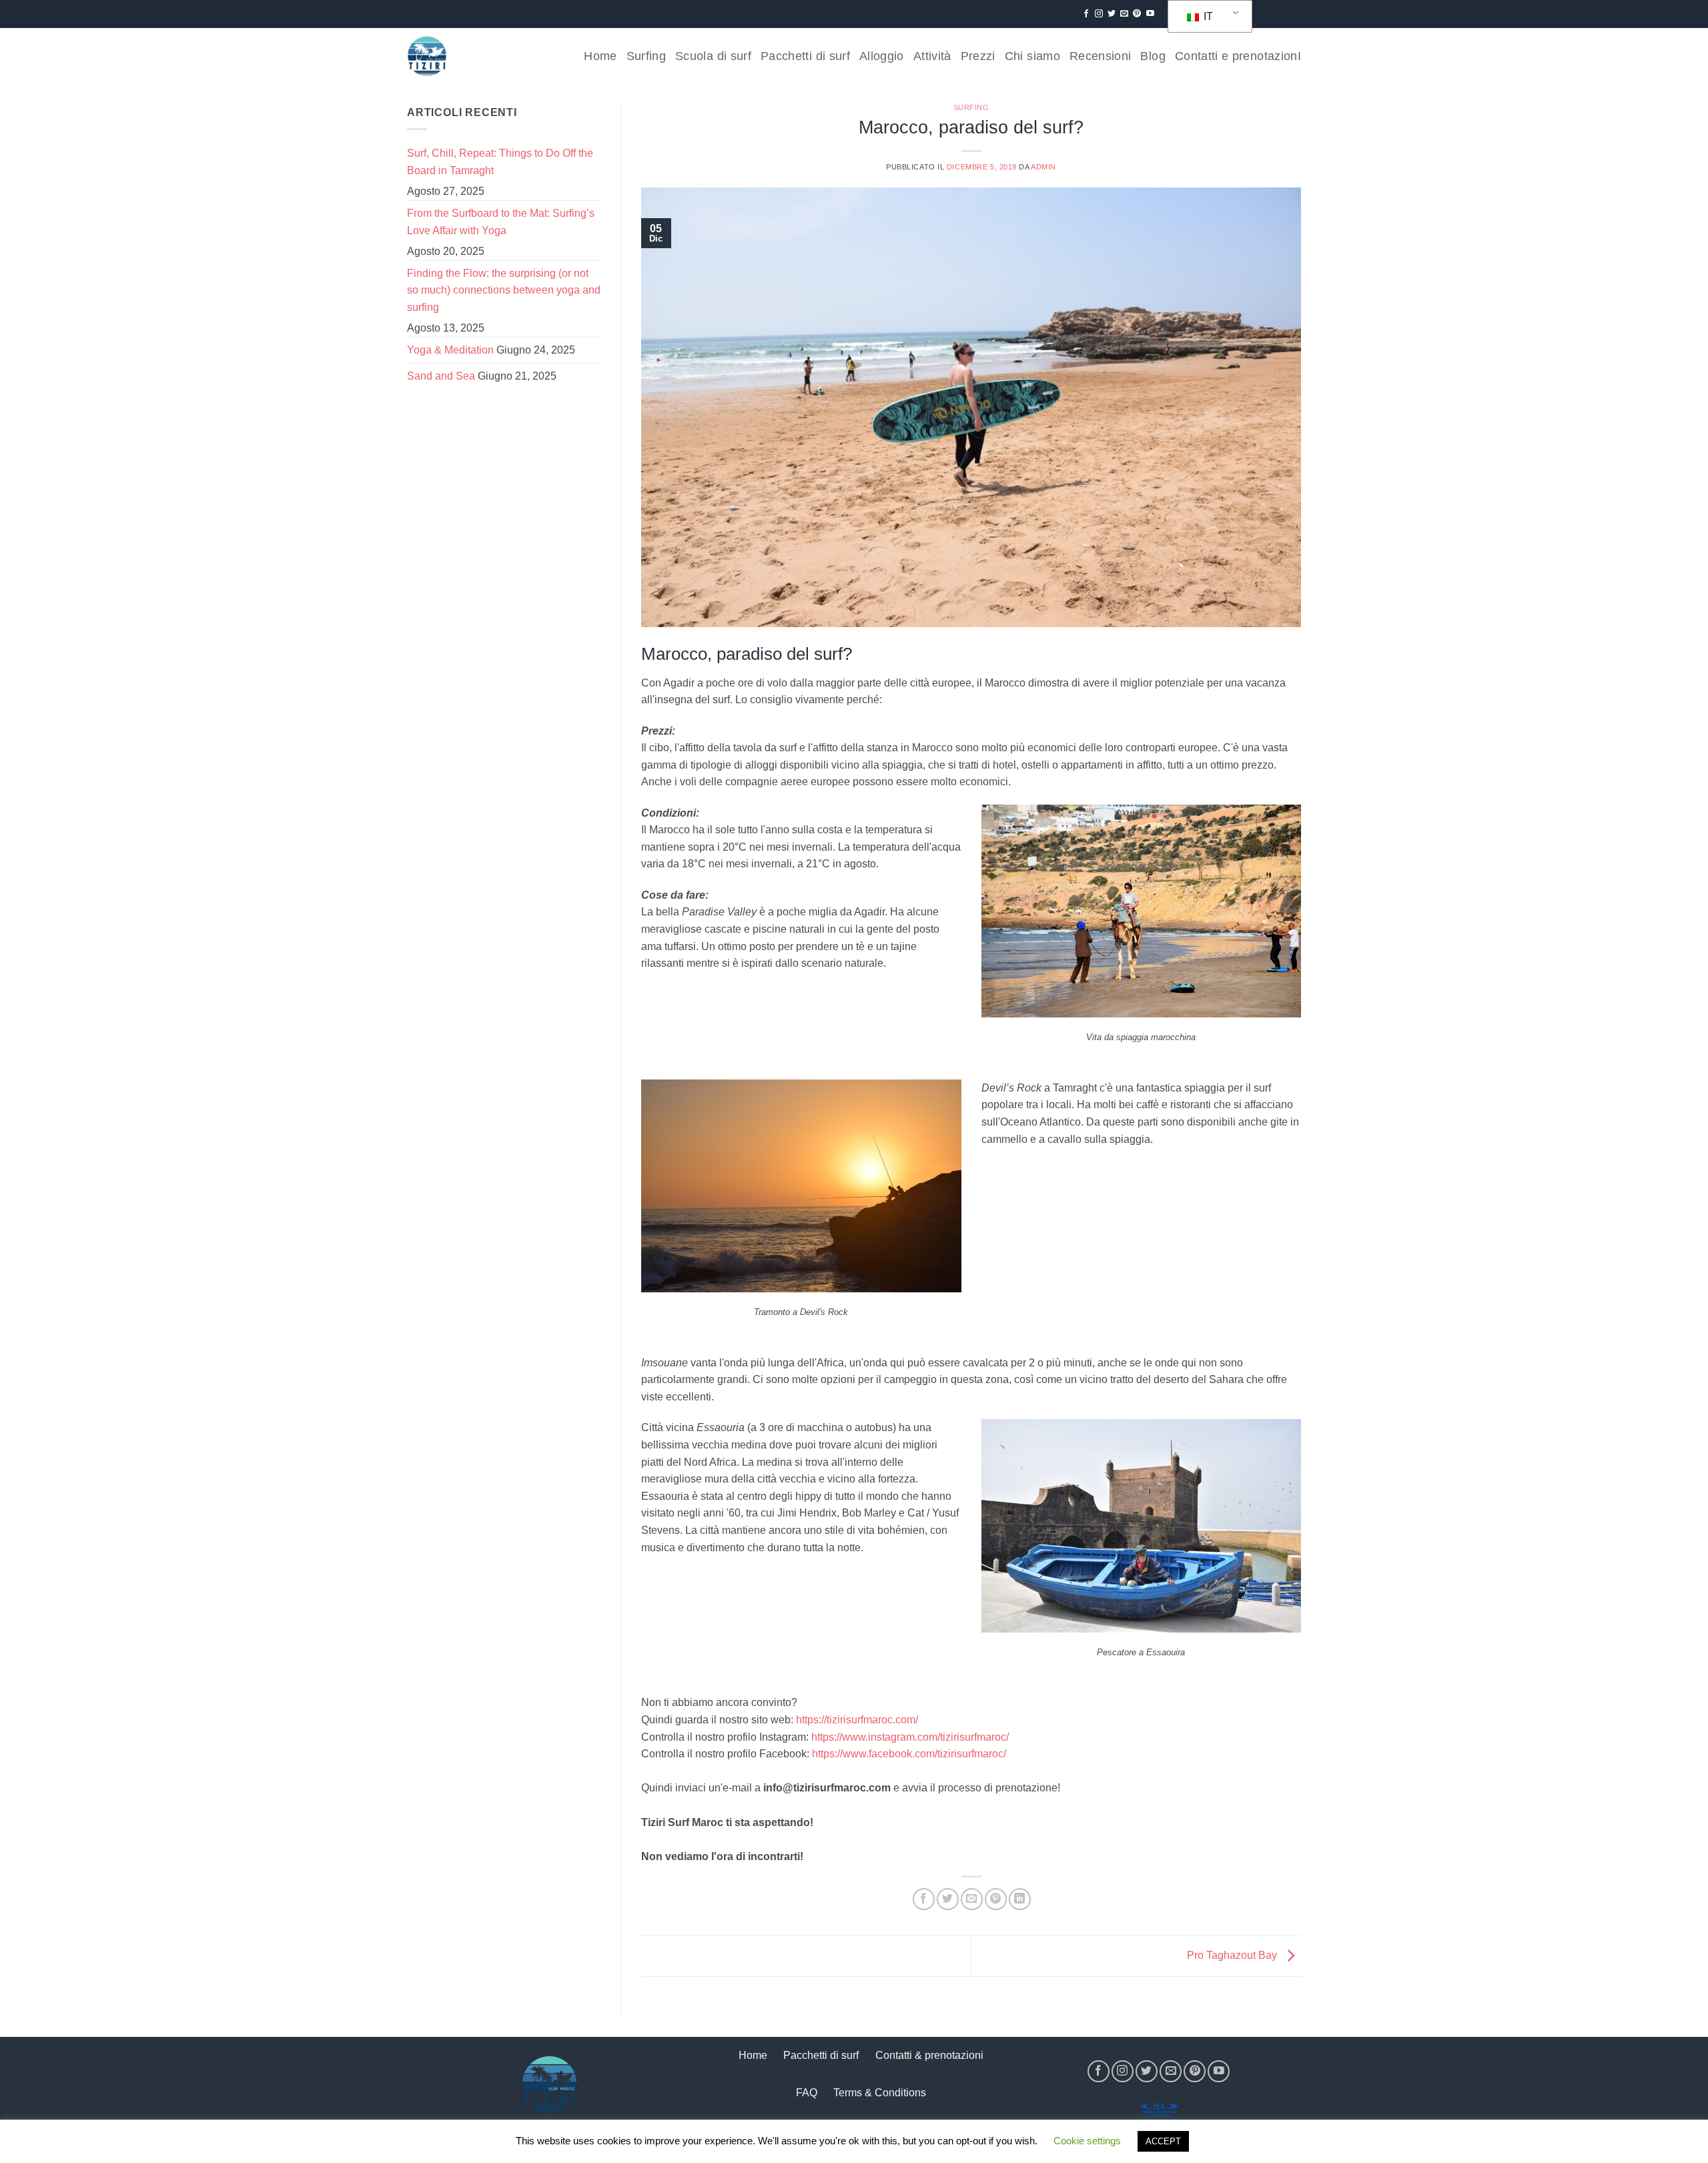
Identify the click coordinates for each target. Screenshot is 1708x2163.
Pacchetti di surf (805, 56)
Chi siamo (1032, 56)
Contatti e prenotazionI (1238, 56)
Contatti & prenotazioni (929, 2055)
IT (1207, 16)
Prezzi (978, 56)
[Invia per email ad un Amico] (972, 1899)
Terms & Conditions (880, 2093)
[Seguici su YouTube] (1150, 14)
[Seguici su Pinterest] (1137, 14)
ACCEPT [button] (1163, 2141)
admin (1043, 167)
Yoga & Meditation (450, 350)
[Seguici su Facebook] (1086, 14)
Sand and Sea (441, 376)
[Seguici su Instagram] (1099, 14)
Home (600, 56)
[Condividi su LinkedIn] (1020, 1899)
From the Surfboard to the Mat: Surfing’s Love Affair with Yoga (501, 222)
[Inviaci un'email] (1124, 14)
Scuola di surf (713, 56)
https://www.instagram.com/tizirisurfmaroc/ (910, 1737)
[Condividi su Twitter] (948, 1899)
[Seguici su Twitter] (1112, 14)
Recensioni (1101, 56)
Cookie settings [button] (1087, 2141)
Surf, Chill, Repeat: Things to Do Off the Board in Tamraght (500, 162)
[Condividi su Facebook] (924, 1899)
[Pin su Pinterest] (996, 1899)
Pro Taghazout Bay (1233, 1955)
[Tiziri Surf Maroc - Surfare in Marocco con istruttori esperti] (427, 56)
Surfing (646, 56)
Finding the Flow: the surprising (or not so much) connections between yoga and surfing (504, 290)
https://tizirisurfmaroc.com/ (857, 1720)
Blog (1153, 56)
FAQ (807, 2093)
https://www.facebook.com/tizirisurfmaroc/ (909, 1754)
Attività (932, 56)
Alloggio (882, 56)
